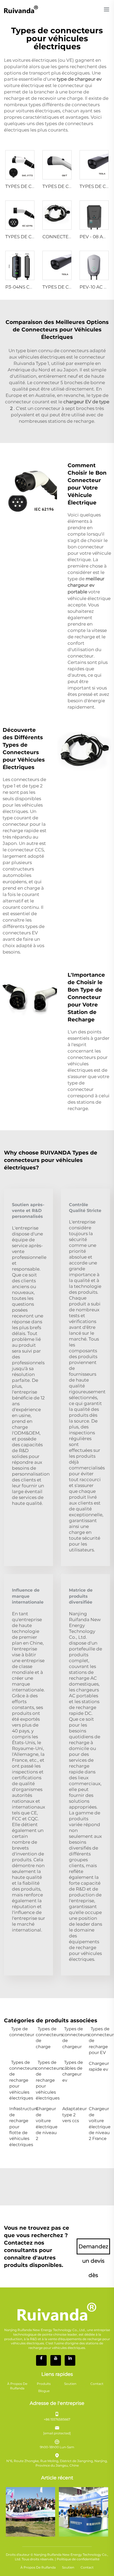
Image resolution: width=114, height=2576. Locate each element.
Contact (97, 2384)
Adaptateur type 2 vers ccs (73, 2115)
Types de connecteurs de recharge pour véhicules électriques (20, 2080)
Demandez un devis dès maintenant (93, 2249)
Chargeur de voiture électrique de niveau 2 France (99, 2124)
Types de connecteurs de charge (46, 2038)
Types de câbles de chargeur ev (73, 2071)
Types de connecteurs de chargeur (73, 2038)
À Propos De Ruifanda (17, 2386)
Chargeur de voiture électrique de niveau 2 (46, 2124)
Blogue (44, 2391)
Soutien (70, 2384)
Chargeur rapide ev (99, 2066)
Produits (44, 2384)
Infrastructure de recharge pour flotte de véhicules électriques (20, 2127)
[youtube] (56, 2360)
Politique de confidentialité (78, 2559)
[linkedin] (70, 2360)
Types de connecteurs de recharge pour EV (99, 2041)
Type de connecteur (20, 2032)
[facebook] (41, 2360)
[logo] (21, 9)
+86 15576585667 (57, 2419)
